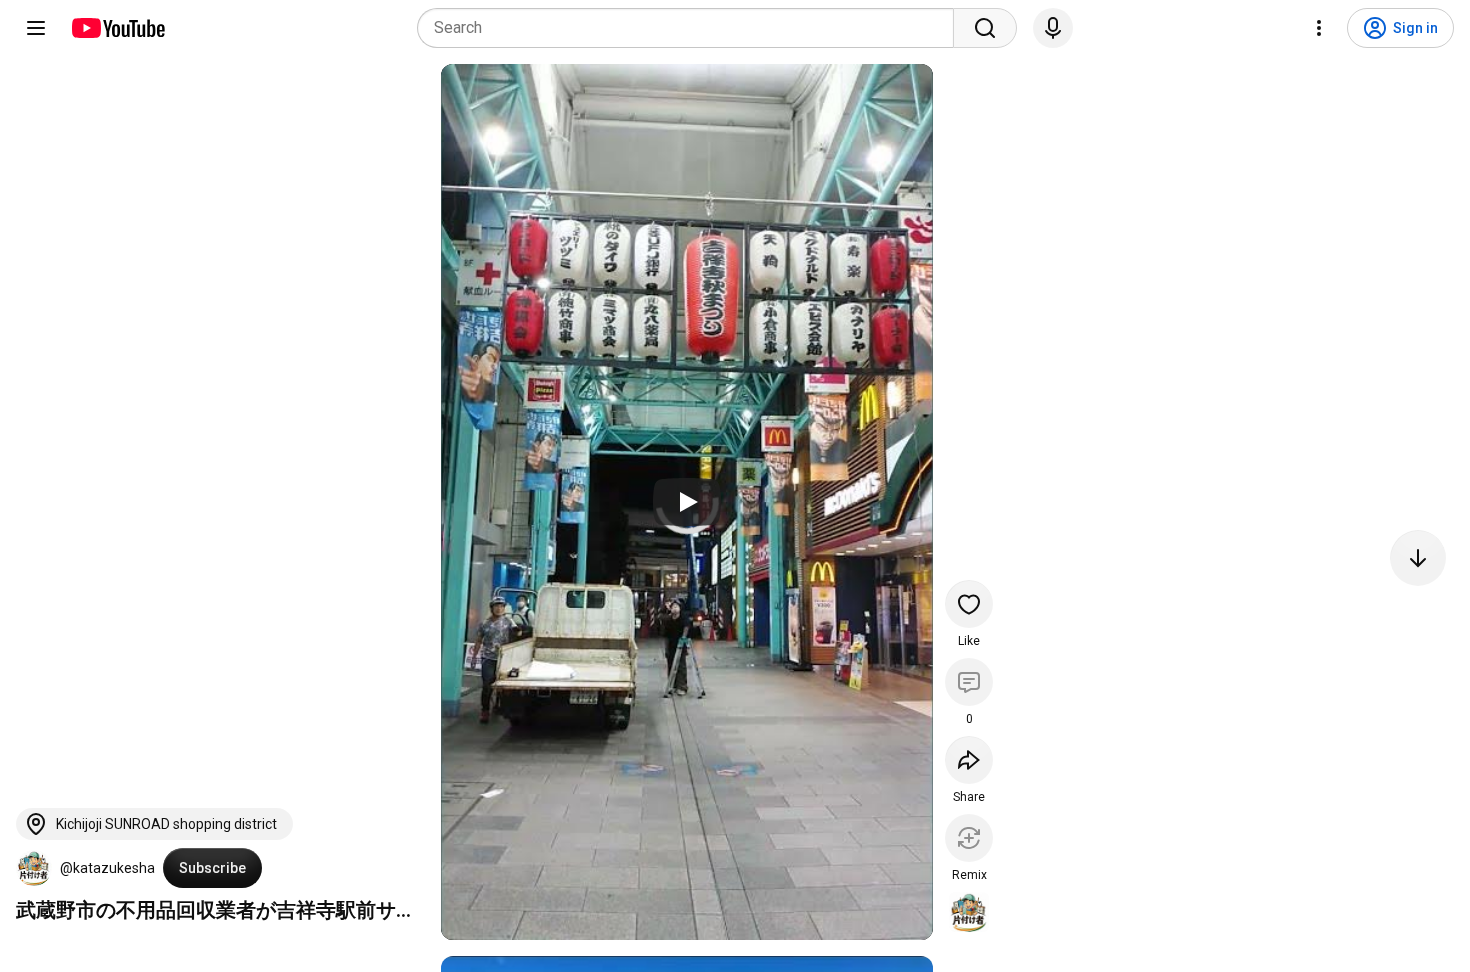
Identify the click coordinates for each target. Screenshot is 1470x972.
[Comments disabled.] (969, 682)
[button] (34, 868)
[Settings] (1319, 28)
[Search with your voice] (1053, 28)
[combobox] (691, 28)
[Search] (985, 28)
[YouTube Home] (117, 28)
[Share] (969, 760)
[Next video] (1418, 558)
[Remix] (969, 838)
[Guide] (36, 28)
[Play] (687, 502)
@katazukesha (107, 868)
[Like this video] (969, 604)
